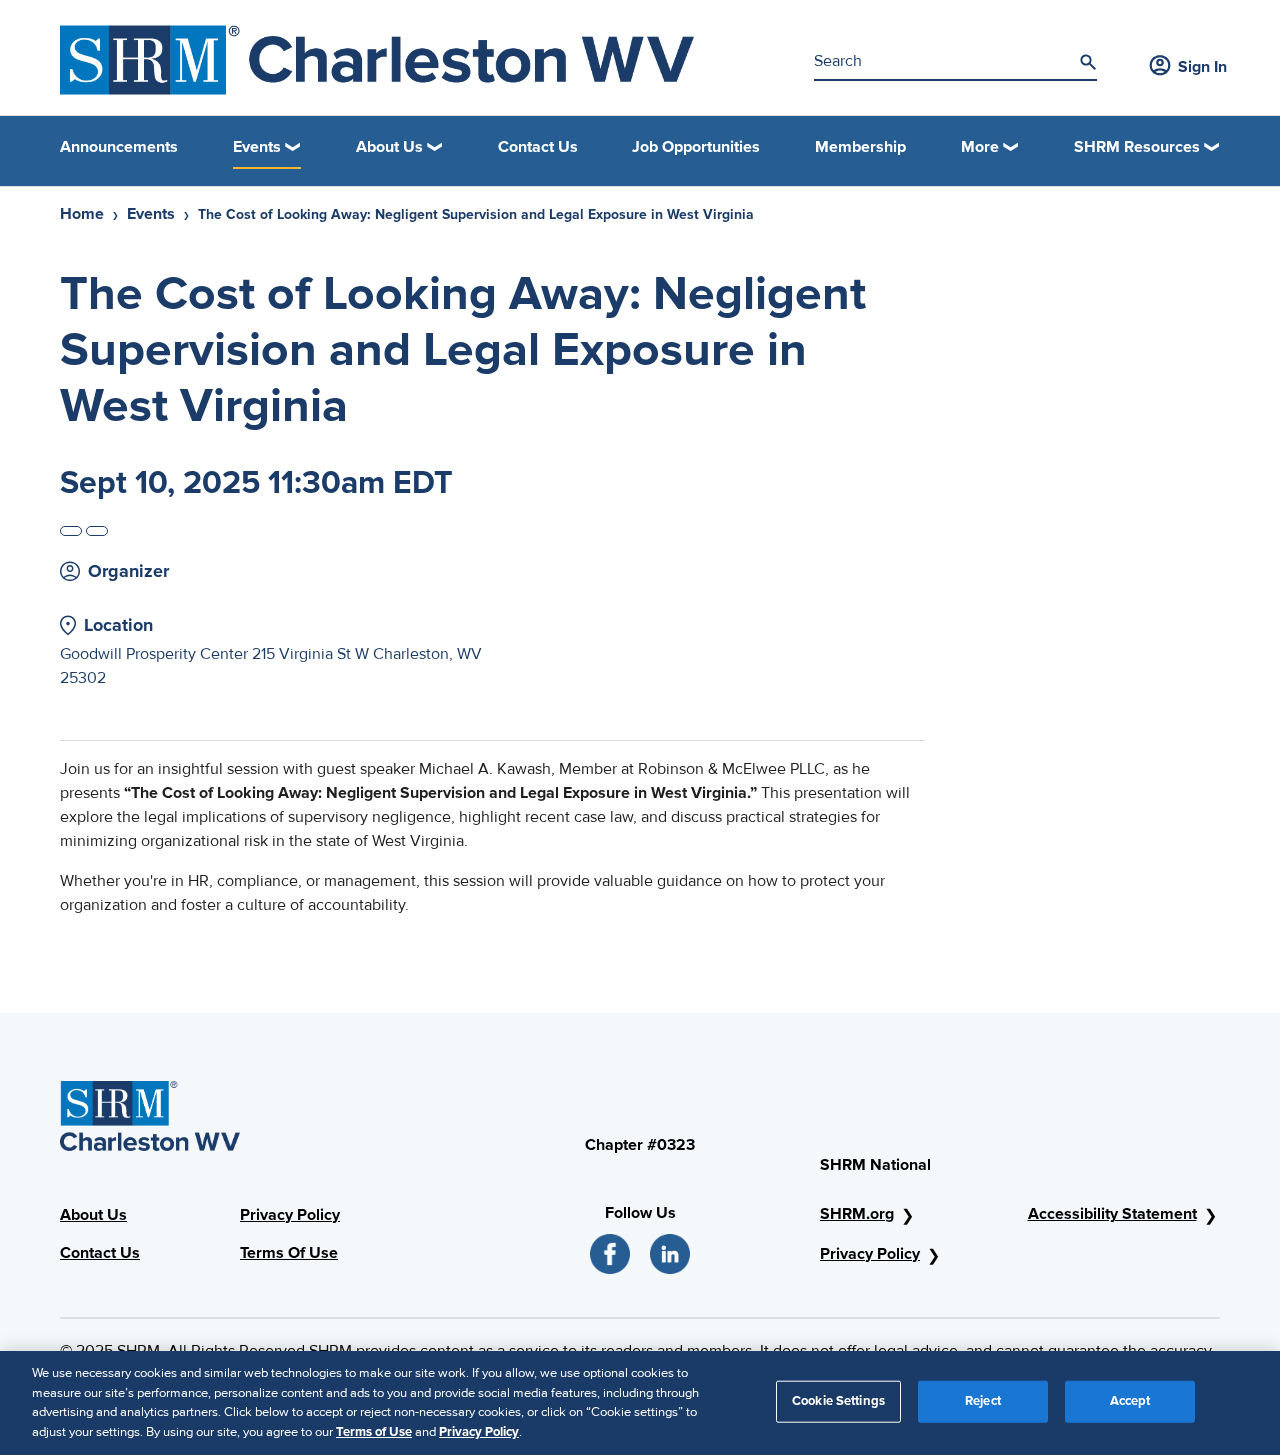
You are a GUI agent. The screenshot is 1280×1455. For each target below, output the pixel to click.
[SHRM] (377, 60)
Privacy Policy (290, 1215)
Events (151, 214)
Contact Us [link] (538, 147)
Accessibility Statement (1112, 1214)
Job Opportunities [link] (696, 147)
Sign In (1202, 67)
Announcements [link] (119, 147)
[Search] (1088, 62)
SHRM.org (857, 1214)
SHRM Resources (1137, 147)
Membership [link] (860, 147)
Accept (1130, 1401)
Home (82, 214)
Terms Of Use (289, 1253)
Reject (983, 1401)
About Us (93, 1215)
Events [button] (257, 147)
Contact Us (100, 1253)
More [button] (980, 147)
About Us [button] (389, 147)
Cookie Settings (838, 1401)
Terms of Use (374, 1431)
